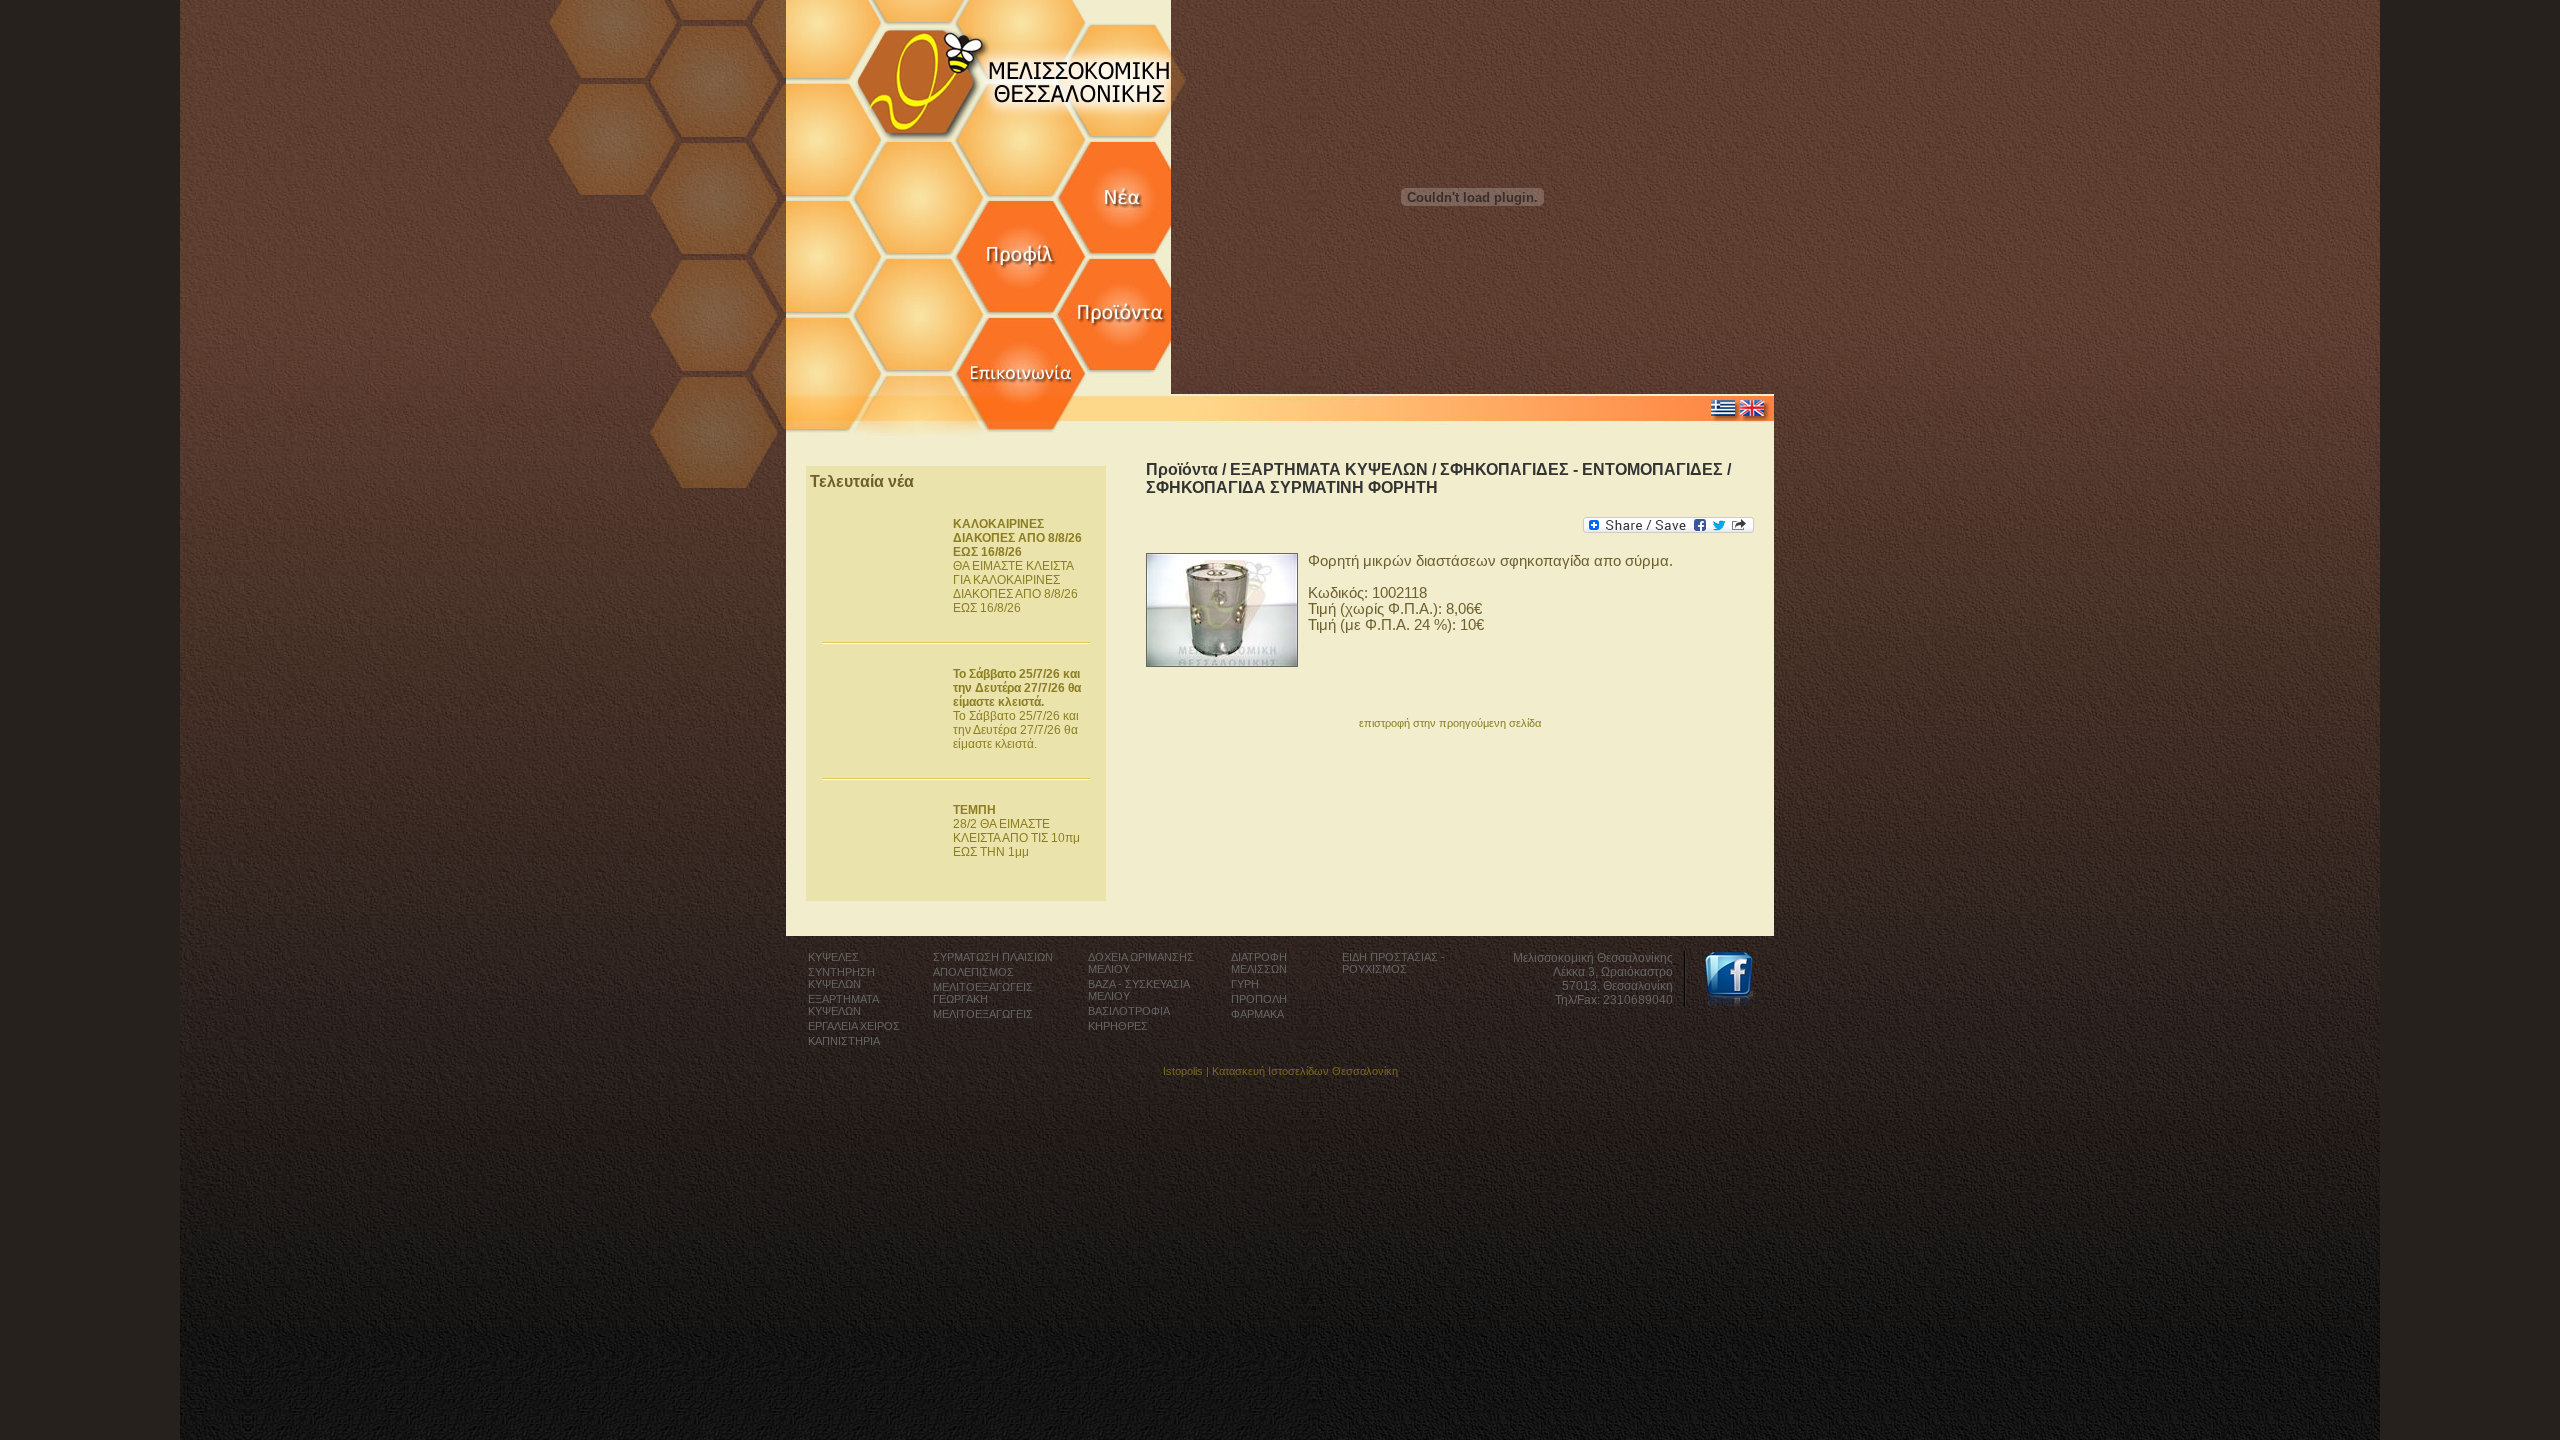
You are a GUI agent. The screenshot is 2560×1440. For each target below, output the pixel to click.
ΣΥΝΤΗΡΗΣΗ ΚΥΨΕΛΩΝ (841, 978)
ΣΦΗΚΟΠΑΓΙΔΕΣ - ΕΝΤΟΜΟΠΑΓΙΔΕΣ (1581, 469)
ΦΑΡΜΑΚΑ (1257, 1014)
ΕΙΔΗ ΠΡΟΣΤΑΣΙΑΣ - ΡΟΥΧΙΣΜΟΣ (1393, 963)
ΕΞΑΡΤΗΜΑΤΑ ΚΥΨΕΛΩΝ (1329, 469)
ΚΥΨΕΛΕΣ (833, 957)
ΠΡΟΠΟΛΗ (1259, 999)
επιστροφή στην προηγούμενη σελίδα (1450, 723)
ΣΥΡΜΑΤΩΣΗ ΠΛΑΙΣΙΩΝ (993, 957)
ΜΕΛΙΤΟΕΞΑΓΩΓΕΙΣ (983, 1014)
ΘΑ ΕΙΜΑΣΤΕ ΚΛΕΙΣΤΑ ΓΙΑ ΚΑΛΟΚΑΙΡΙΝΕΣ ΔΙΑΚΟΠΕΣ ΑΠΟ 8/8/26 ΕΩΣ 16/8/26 (1017, 566)
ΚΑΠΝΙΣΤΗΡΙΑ (844, 1041)
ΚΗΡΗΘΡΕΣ (1118, 1026)
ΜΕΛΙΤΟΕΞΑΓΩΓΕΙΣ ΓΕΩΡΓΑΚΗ (983, 993)
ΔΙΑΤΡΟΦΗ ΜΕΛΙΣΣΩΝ (1259, 963)
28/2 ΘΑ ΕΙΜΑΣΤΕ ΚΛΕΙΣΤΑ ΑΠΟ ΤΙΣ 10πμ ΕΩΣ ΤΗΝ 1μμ (1016, 831)
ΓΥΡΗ (1245, 984)
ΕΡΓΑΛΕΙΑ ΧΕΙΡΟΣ (854, 1026)
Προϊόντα (1182, 469)
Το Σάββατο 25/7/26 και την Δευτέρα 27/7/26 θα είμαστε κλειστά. (1017, 709)
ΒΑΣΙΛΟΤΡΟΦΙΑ (1129, 1011)
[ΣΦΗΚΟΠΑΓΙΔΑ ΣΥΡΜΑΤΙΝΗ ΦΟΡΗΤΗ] (1222, 662)
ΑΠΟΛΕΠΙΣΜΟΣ (973, 972)
